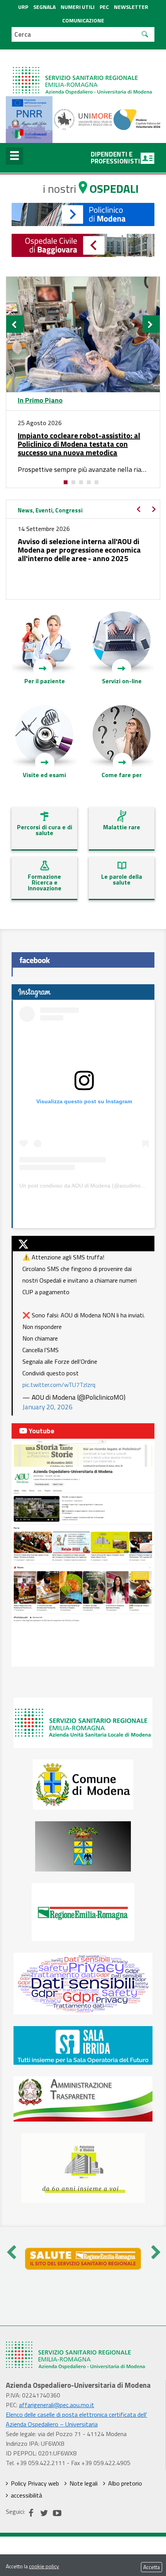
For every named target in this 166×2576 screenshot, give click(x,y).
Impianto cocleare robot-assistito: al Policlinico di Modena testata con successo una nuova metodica (79, 444)
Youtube (41, 1431)
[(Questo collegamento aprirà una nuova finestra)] (83, 119)
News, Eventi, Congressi (50, 510)
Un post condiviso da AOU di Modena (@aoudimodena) (87, 1186)
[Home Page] (83, 73)
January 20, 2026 (47, 1407)
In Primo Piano (40, 400)
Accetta (152, 2567)
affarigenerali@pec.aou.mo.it (57, 2405)
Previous (11, 2250)
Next (155, 2250)
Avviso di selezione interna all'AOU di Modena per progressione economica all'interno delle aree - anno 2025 (79, 550)
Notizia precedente (141, 512)
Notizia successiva (156, 512)
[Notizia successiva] (151, 324)
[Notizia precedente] (15, 324)
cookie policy (44, 2566)
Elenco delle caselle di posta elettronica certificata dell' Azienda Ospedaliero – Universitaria (76, 2419)
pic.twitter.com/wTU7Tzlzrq (59, 1385)
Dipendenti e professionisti (115, 158)
